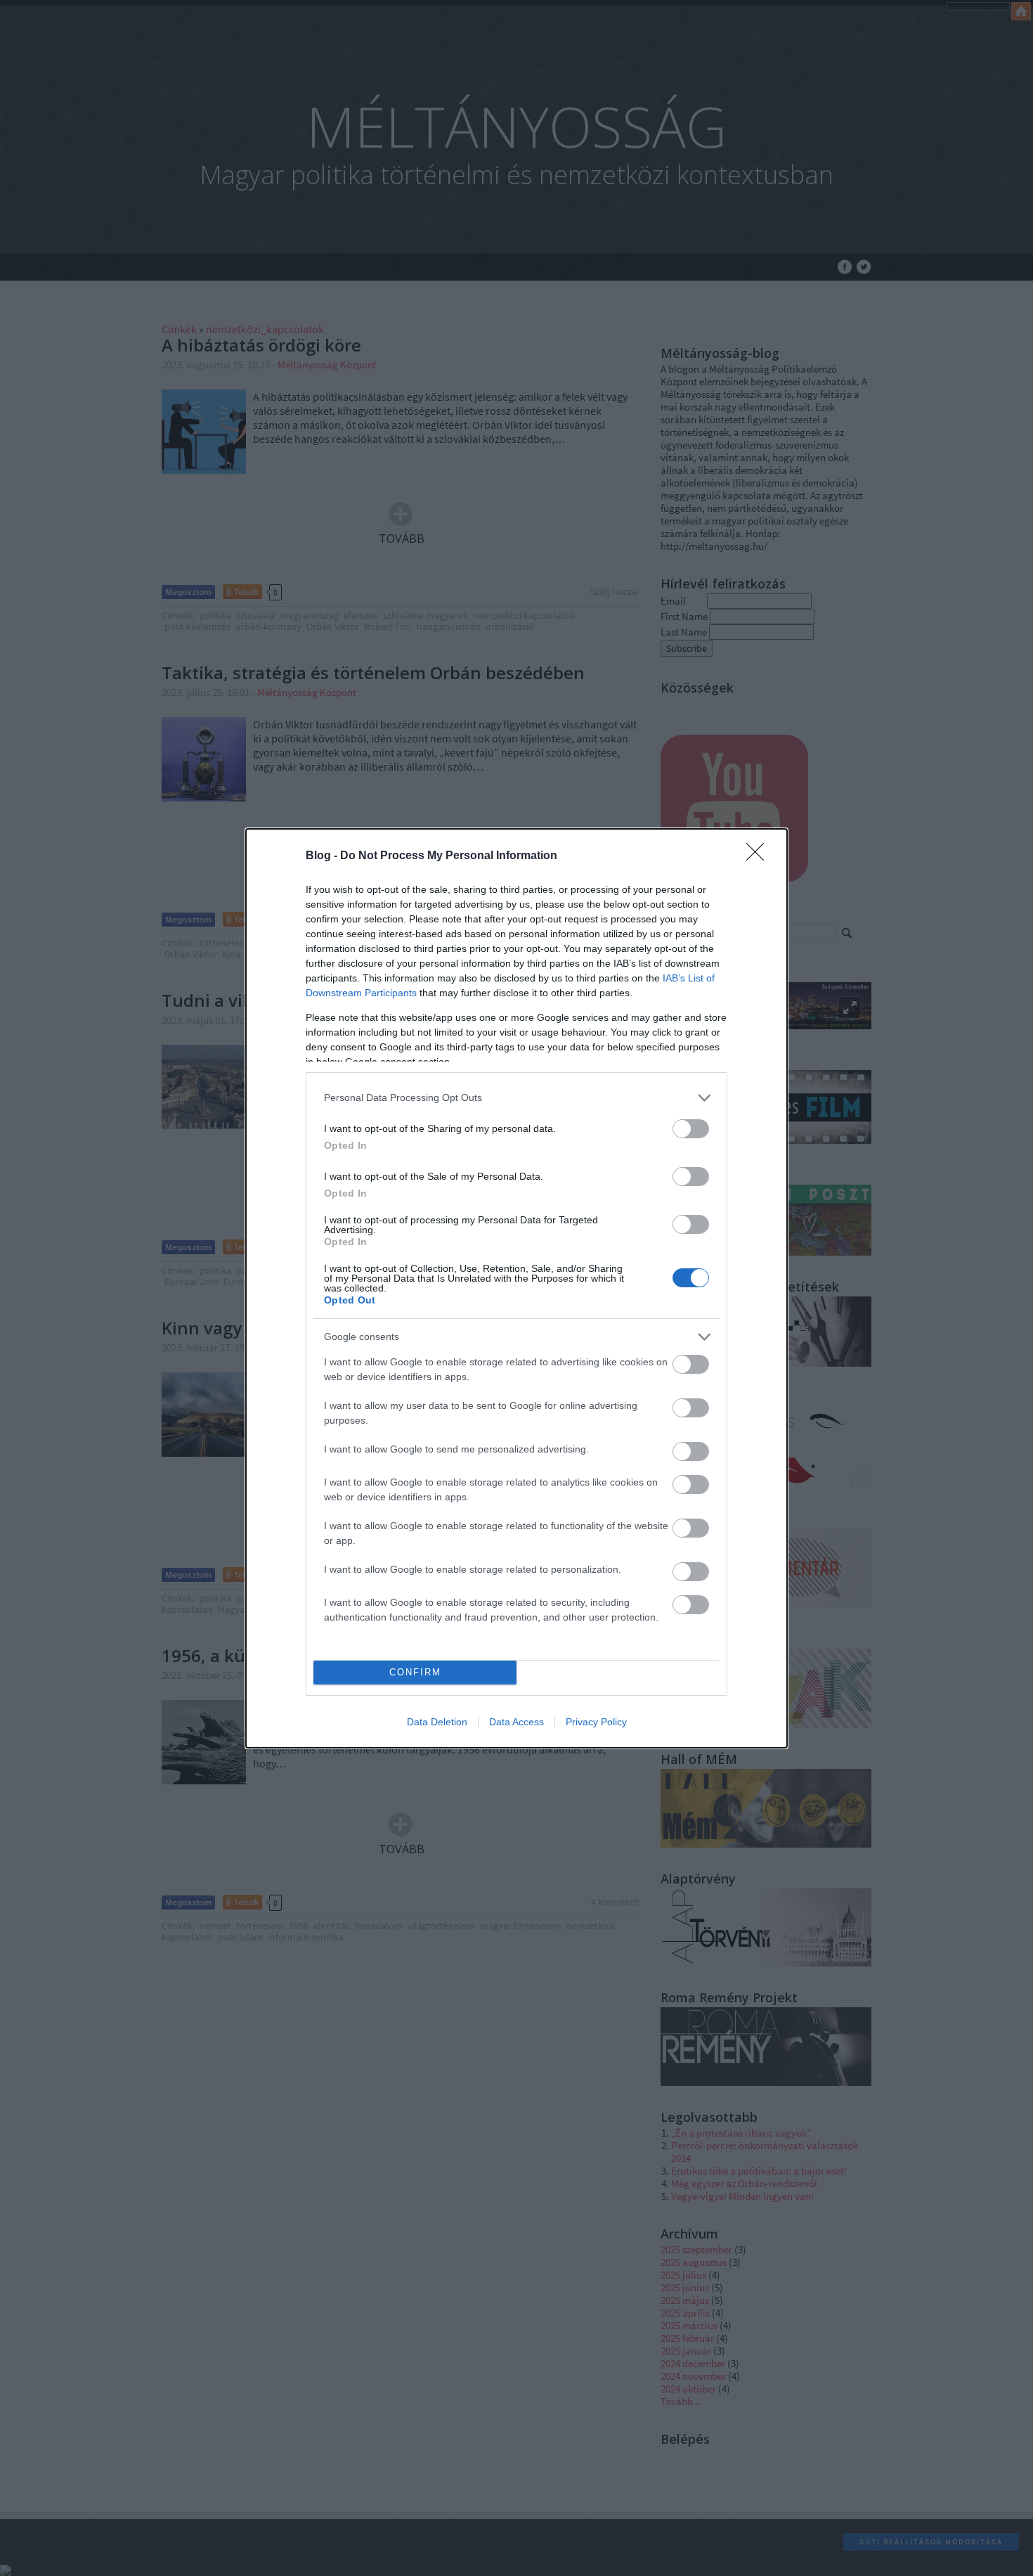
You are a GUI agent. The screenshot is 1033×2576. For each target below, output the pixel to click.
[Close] (760, 856)
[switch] (691, 1129)
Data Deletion (437, 1722)
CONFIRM (415, 1672)
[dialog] (516, 1288)
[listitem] (516, 1098)
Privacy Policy (596, 1722)
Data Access (516, 1722)
